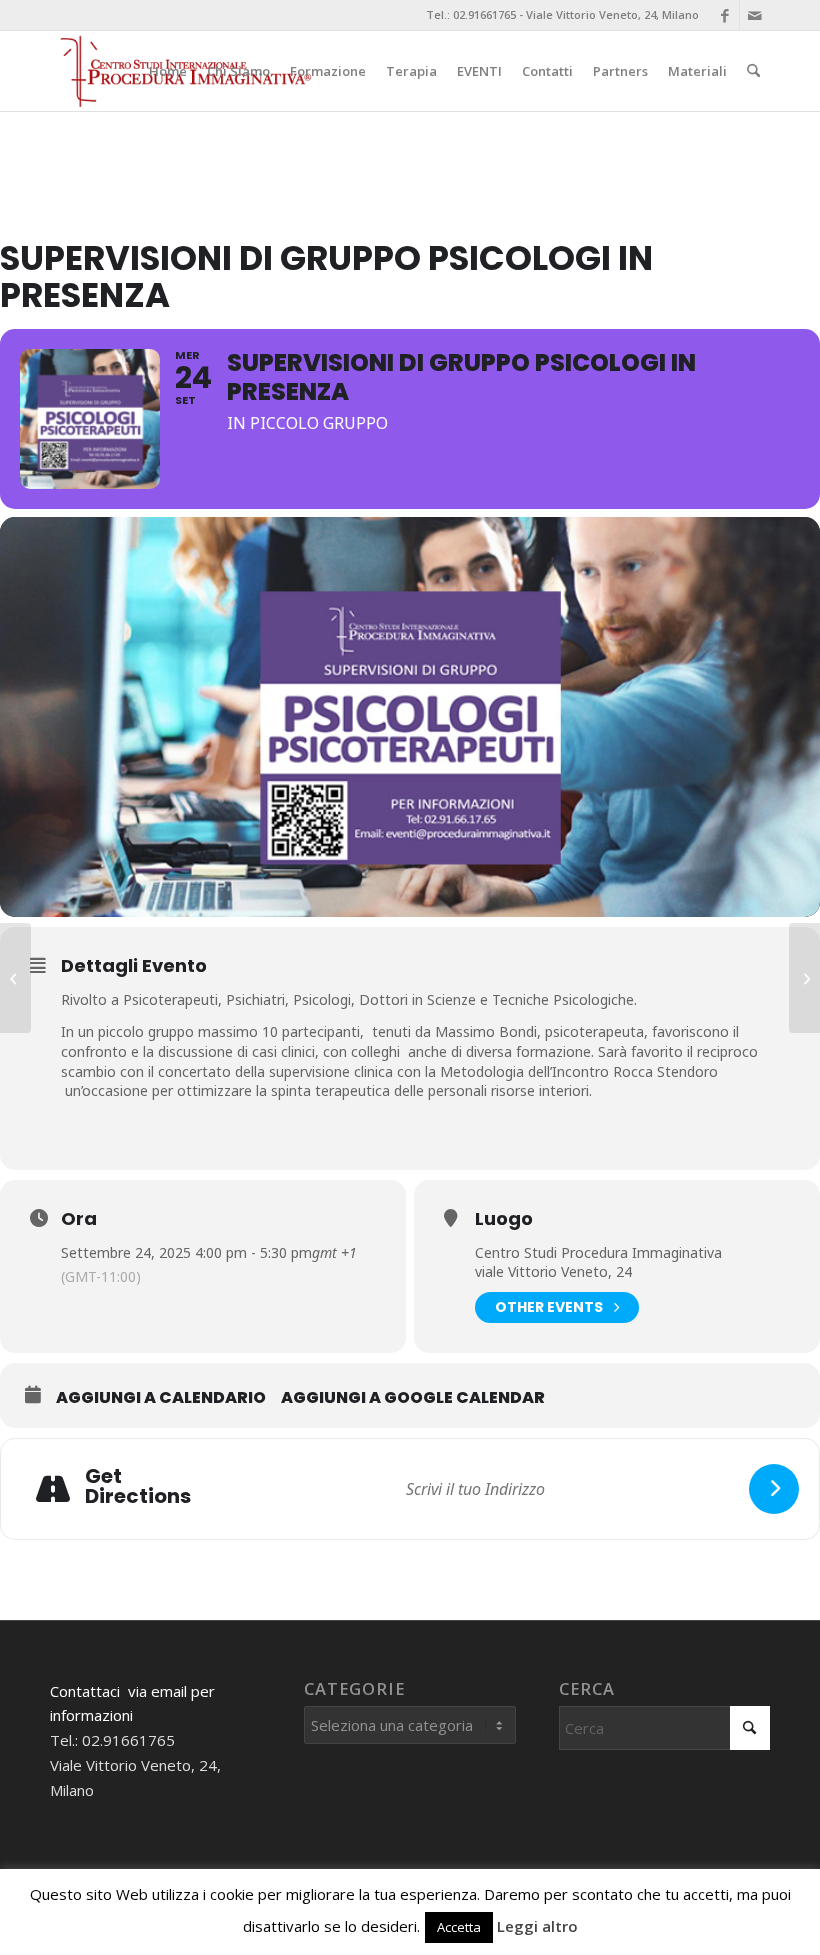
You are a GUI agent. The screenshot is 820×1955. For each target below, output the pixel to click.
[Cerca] (753, 71)
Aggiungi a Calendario (161, 1398)
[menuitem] (168, 71)
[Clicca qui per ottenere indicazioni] (774, 1489)
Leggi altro (537, 1926)
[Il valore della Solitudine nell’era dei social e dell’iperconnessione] (15, 978)
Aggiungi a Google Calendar (413, 1398)
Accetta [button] (459, 1927)
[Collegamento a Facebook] (724, 15)
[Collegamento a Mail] (755, 15)
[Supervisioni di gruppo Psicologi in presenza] (804, 978)
